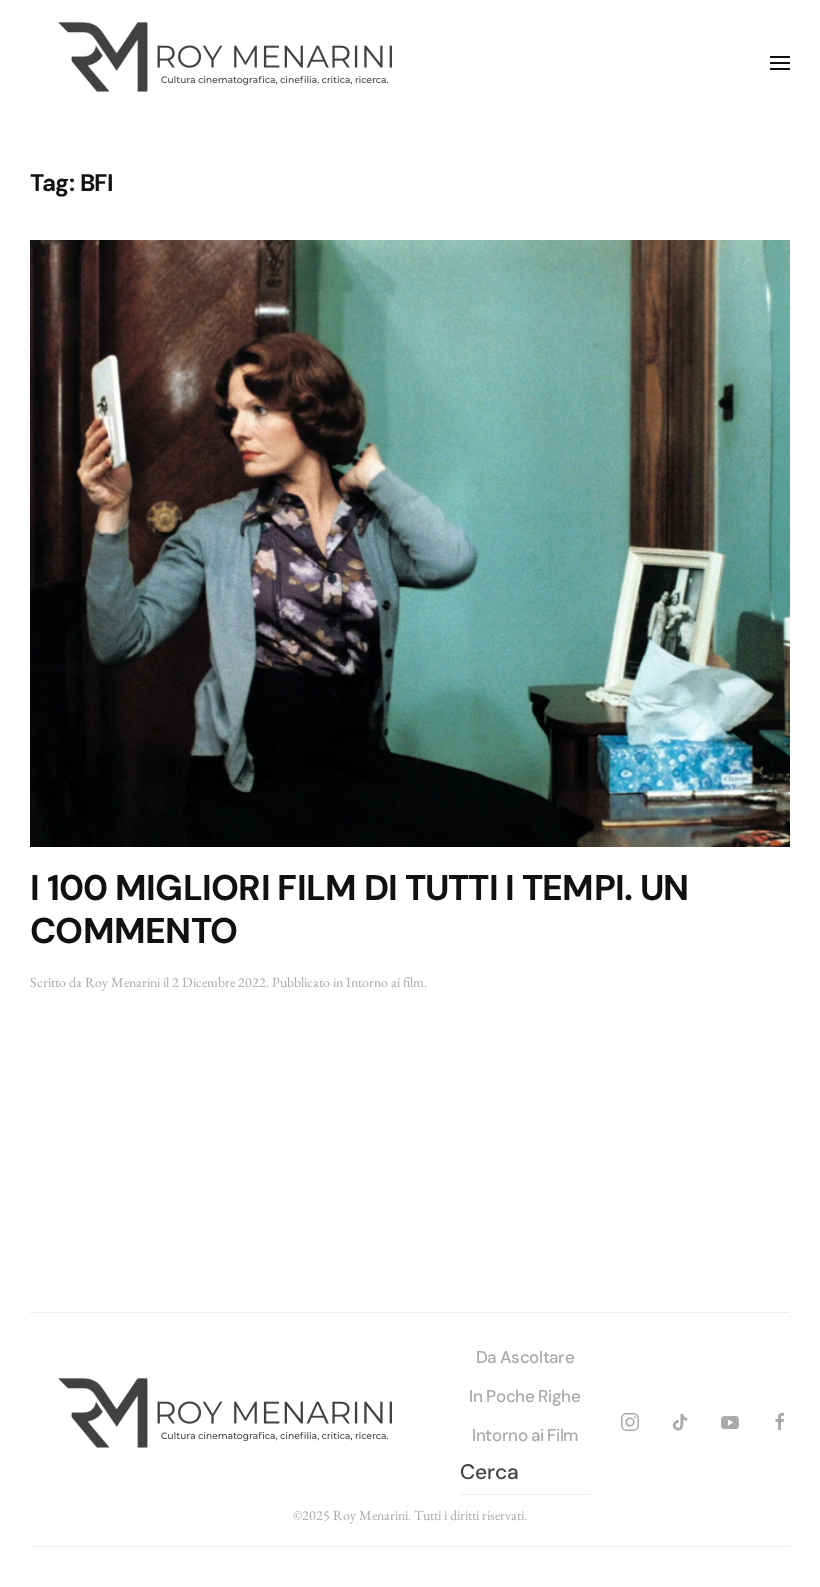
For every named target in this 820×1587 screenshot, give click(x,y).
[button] (780, 63)
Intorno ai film (385, 982)
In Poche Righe (524, 1396)
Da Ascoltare (525, 1357)
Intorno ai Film (525, 1435)
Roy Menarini (122, 982)
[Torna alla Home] (230, 63)
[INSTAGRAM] (630, 1418)
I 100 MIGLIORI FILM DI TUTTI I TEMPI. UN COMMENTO (359, 909)
